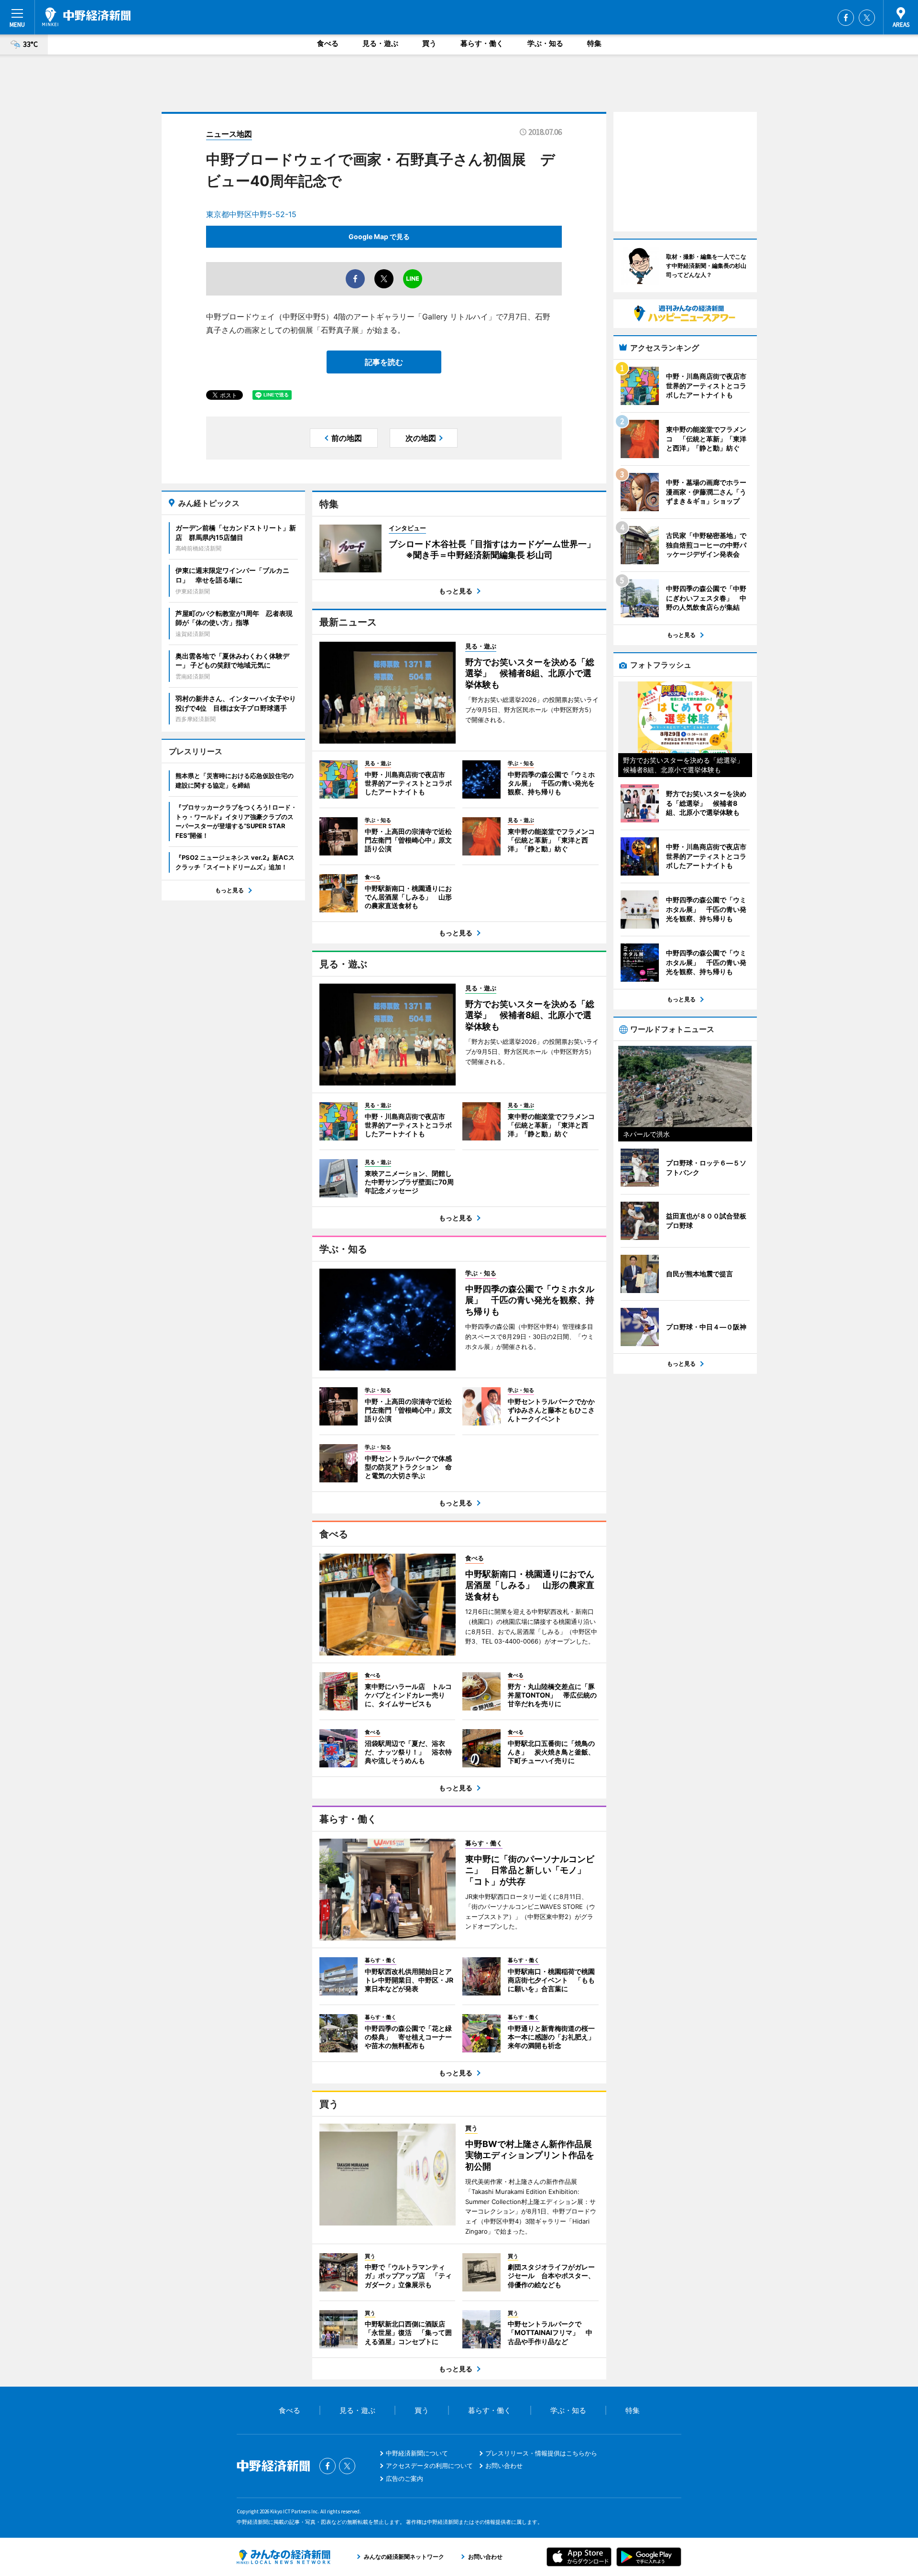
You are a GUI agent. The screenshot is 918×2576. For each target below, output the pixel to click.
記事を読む (384, 362)
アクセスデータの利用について (429, 2466)
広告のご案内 (404, 2478)
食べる (328, 43)
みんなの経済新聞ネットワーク (284, 2557)
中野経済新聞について (417, 2453)
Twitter (867, 18)
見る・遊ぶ (380, 43)
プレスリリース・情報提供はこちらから (541, 2453)
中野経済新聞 (86, 17)
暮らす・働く (482, 43)
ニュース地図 (229, 134)
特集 (594, 43)
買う (429, 43)
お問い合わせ (504, 2466)
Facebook (846, 18)
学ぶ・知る (545, 43)
